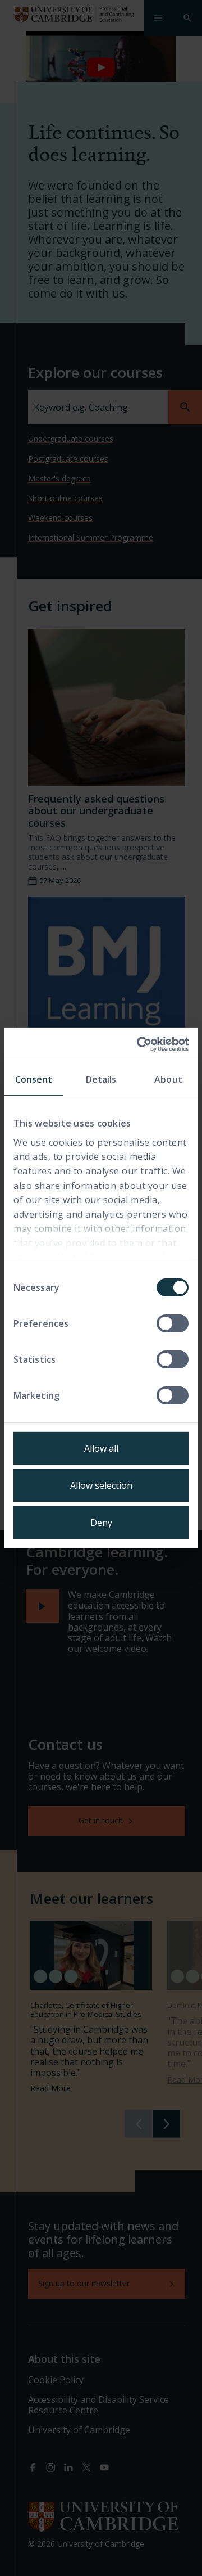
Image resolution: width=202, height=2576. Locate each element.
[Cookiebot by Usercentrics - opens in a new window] (142, 1044)
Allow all (101, 1448)
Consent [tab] (34, 1079)
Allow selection (101, 1485)
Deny (101, 1523)
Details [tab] (101, 1079)
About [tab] (168, 1079)
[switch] (173, 1323)
